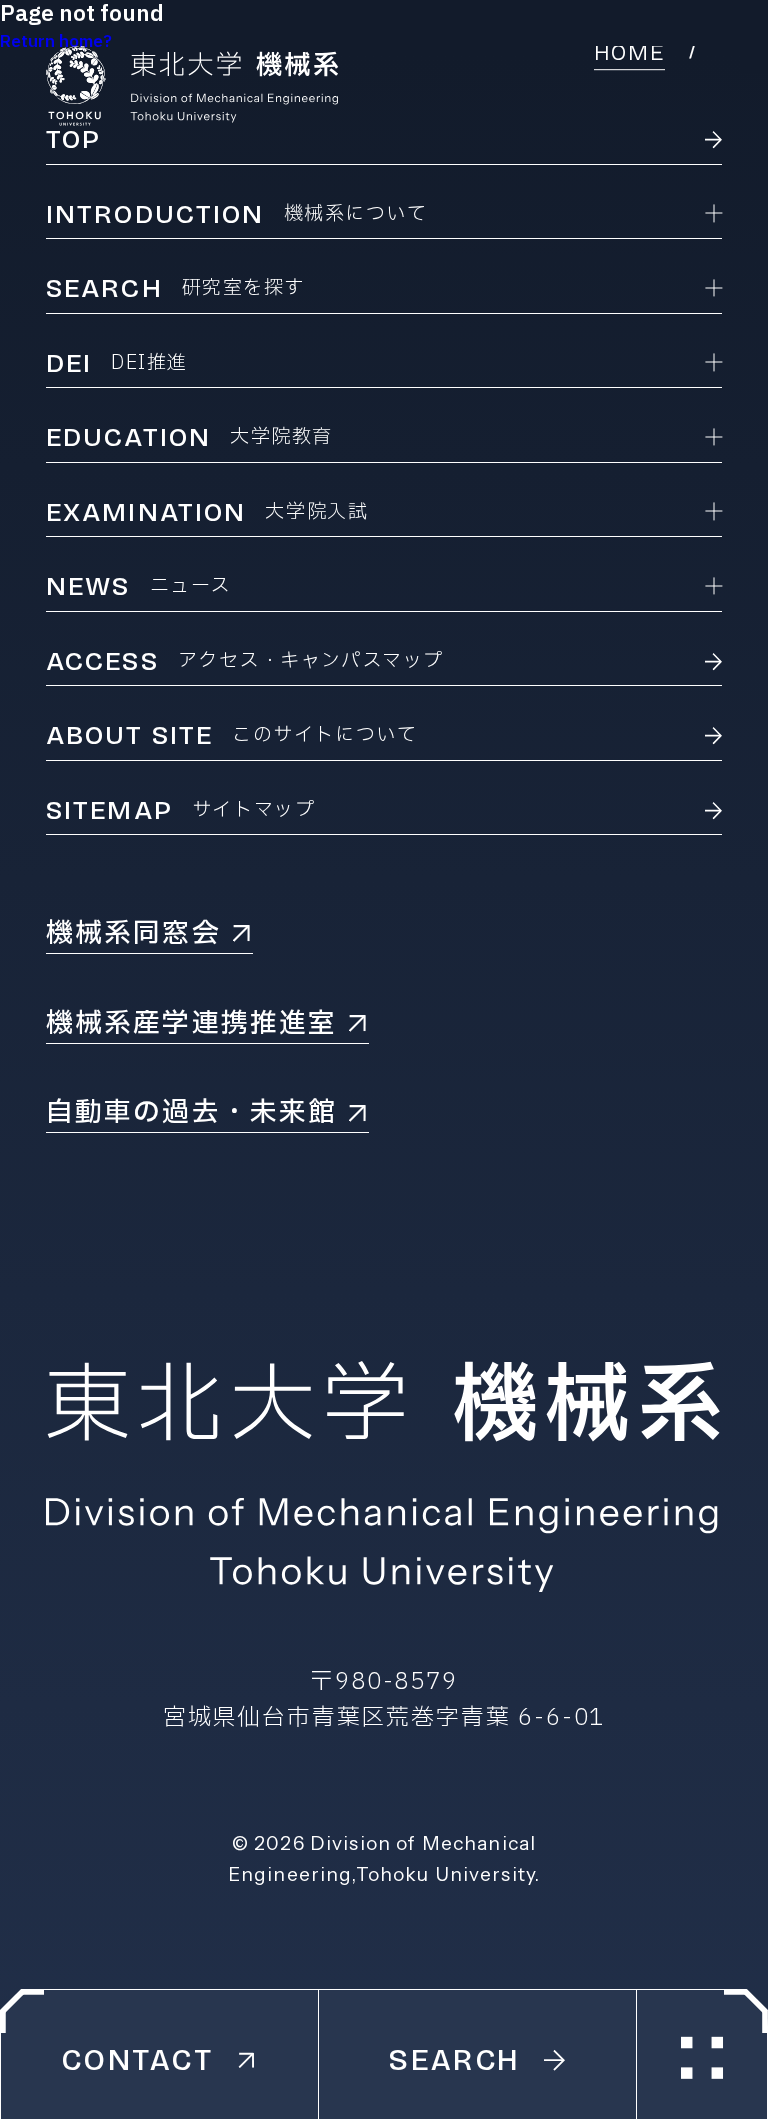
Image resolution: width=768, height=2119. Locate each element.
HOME (629, 53)
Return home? (56, 42)
